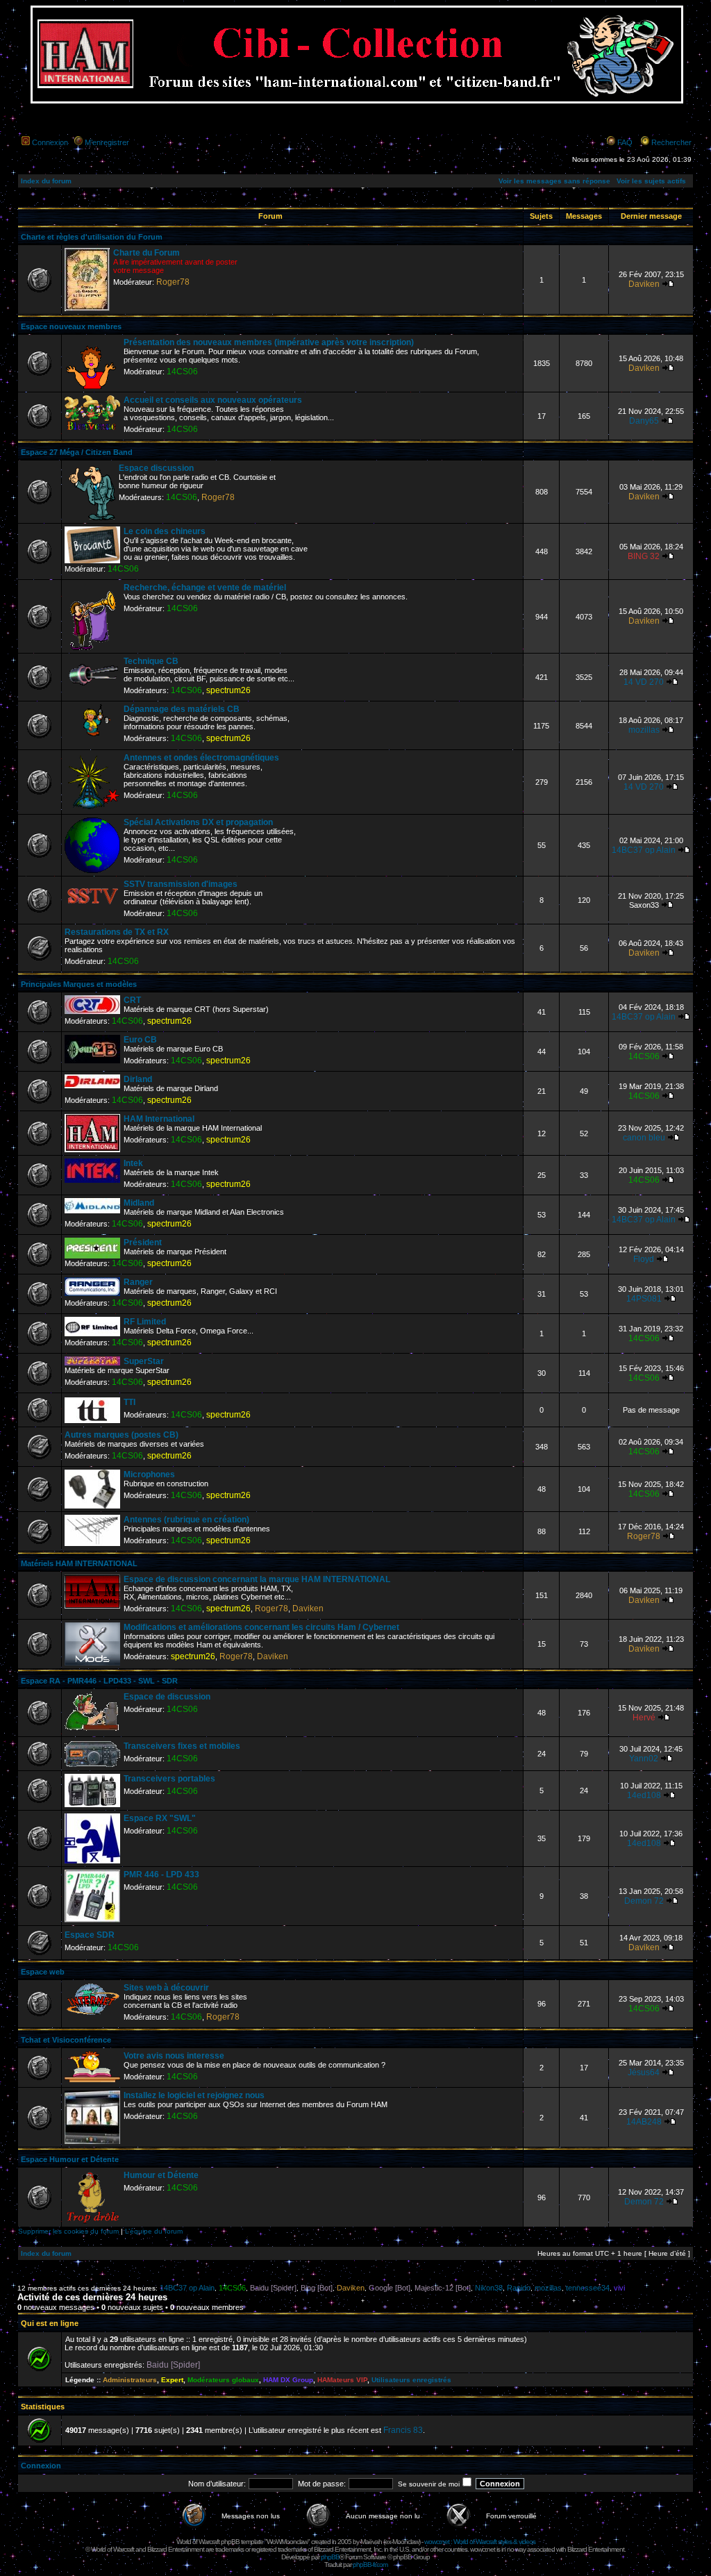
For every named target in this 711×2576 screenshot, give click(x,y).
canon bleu (644, 1138)
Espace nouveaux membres (71, 326)
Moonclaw (405, 2542)
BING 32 (644, 556)
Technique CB (151, 661)
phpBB (330, 2557)
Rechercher (671, 142)
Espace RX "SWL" (160, 1818)
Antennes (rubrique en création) (186, 1520)
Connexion (50, 142)
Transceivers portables (169, 1779)
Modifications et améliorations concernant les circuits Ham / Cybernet (261, 1627)
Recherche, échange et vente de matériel (205, 588)
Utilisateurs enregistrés (411, 2380)
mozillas (644, 730)
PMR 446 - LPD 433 (161, 1875)
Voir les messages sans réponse (554, 181)
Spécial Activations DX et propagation (198, 822)
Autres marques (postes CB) (122, 1435)
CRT (132, 1000)
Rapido (519, 2288)
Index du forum (46, 181)
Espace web (43, 1972)
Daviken (644, 284)
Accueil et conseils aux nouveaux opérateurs (213, 400)
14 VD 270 (644, 682)
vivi (619, 2288)
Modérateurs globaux (223, 2380)
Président (143, 1243)
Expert (172, 2380)
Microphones (149, 1474)
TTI (129, 1402)
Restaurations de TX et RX (117, 932)
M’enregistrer (107, 142)
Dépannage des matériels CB (182, 709)
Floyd (644, 1259)
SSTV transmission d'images (181, 884)
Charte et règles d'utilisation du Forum (92, 237)
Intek (133, 1163)
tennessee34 (588, 2288)
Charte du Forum (147, 253)
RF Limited (145, 1322)
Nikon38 (489, 2288)
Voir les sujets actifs (651, 181)
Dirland (138, 1079)
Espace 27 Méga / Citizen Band (77, 452)
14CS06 (182, 372)
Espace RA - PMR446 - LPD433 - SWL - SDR (99, 1681)
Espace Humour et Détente (70, 2159)
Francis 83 (403, 2430)
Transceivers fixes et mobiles (182, 1746)
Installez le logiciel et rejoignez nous (194, 2095)
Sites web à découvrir (166, 1988)
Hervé (644, 1718)
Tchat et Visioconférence (66, 2040)
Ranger (138, 1282)
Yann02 (644, 1759)
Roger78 (173, 282)
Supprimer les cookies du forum (68, 2231)
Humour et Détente (161, 2175)
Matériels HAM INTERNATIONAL (79, 1563)
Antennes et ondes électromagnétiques (201, 758)
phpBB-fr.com (370, 2565)
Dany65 (644, 421)
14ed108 (644, 1795)
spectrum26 (228, 690)
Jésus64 (644, 2072)
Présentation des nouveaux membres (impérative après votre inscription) (269, 342)
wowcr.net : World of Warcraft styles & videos (480, 2542)
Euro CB (140, 1040)
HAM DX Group (288, 2380)
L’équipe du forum (154, 2231)
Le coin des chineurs (165, 531)
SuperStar (144, 1361)
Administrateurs (130, 2380)
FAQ (625, 142)
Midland (139, 1203)
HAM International (159, 1119)
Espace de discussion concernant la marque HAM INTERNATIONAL (257, 1579)
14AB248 (644, 2122)
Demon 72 (644, 1901)
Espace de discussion (167, 1697)
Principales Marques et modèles (79, 984)
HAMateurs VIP (342, 2380)
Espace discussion (156, 468)
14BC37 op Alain (644, 850)
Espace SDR (90, 1935)
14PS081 (644, 1299)
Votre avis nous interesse (174, 2056)
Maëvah (371, 2542)
